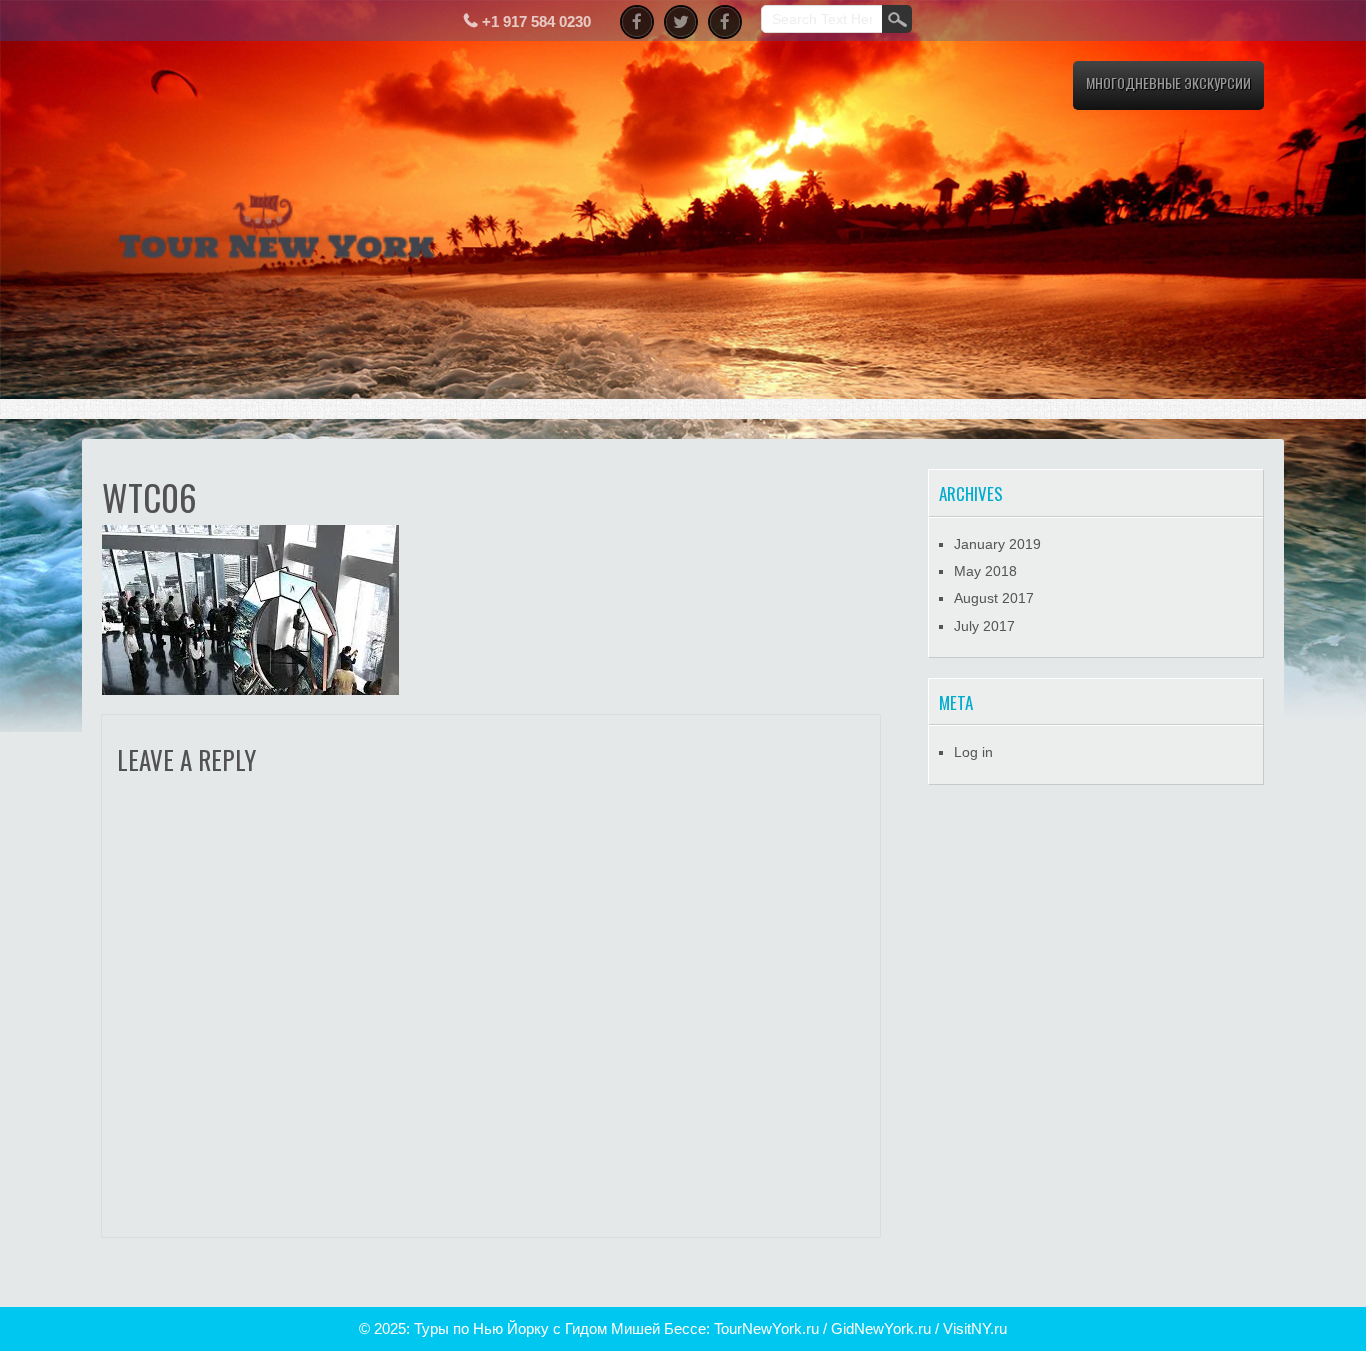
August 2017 (994, 598)
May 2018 (985, 571)
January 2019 (997, 544)
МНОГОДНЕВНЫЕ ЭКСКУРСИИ (1168, 82)
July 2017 (984, 626)
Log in (973, 752)
